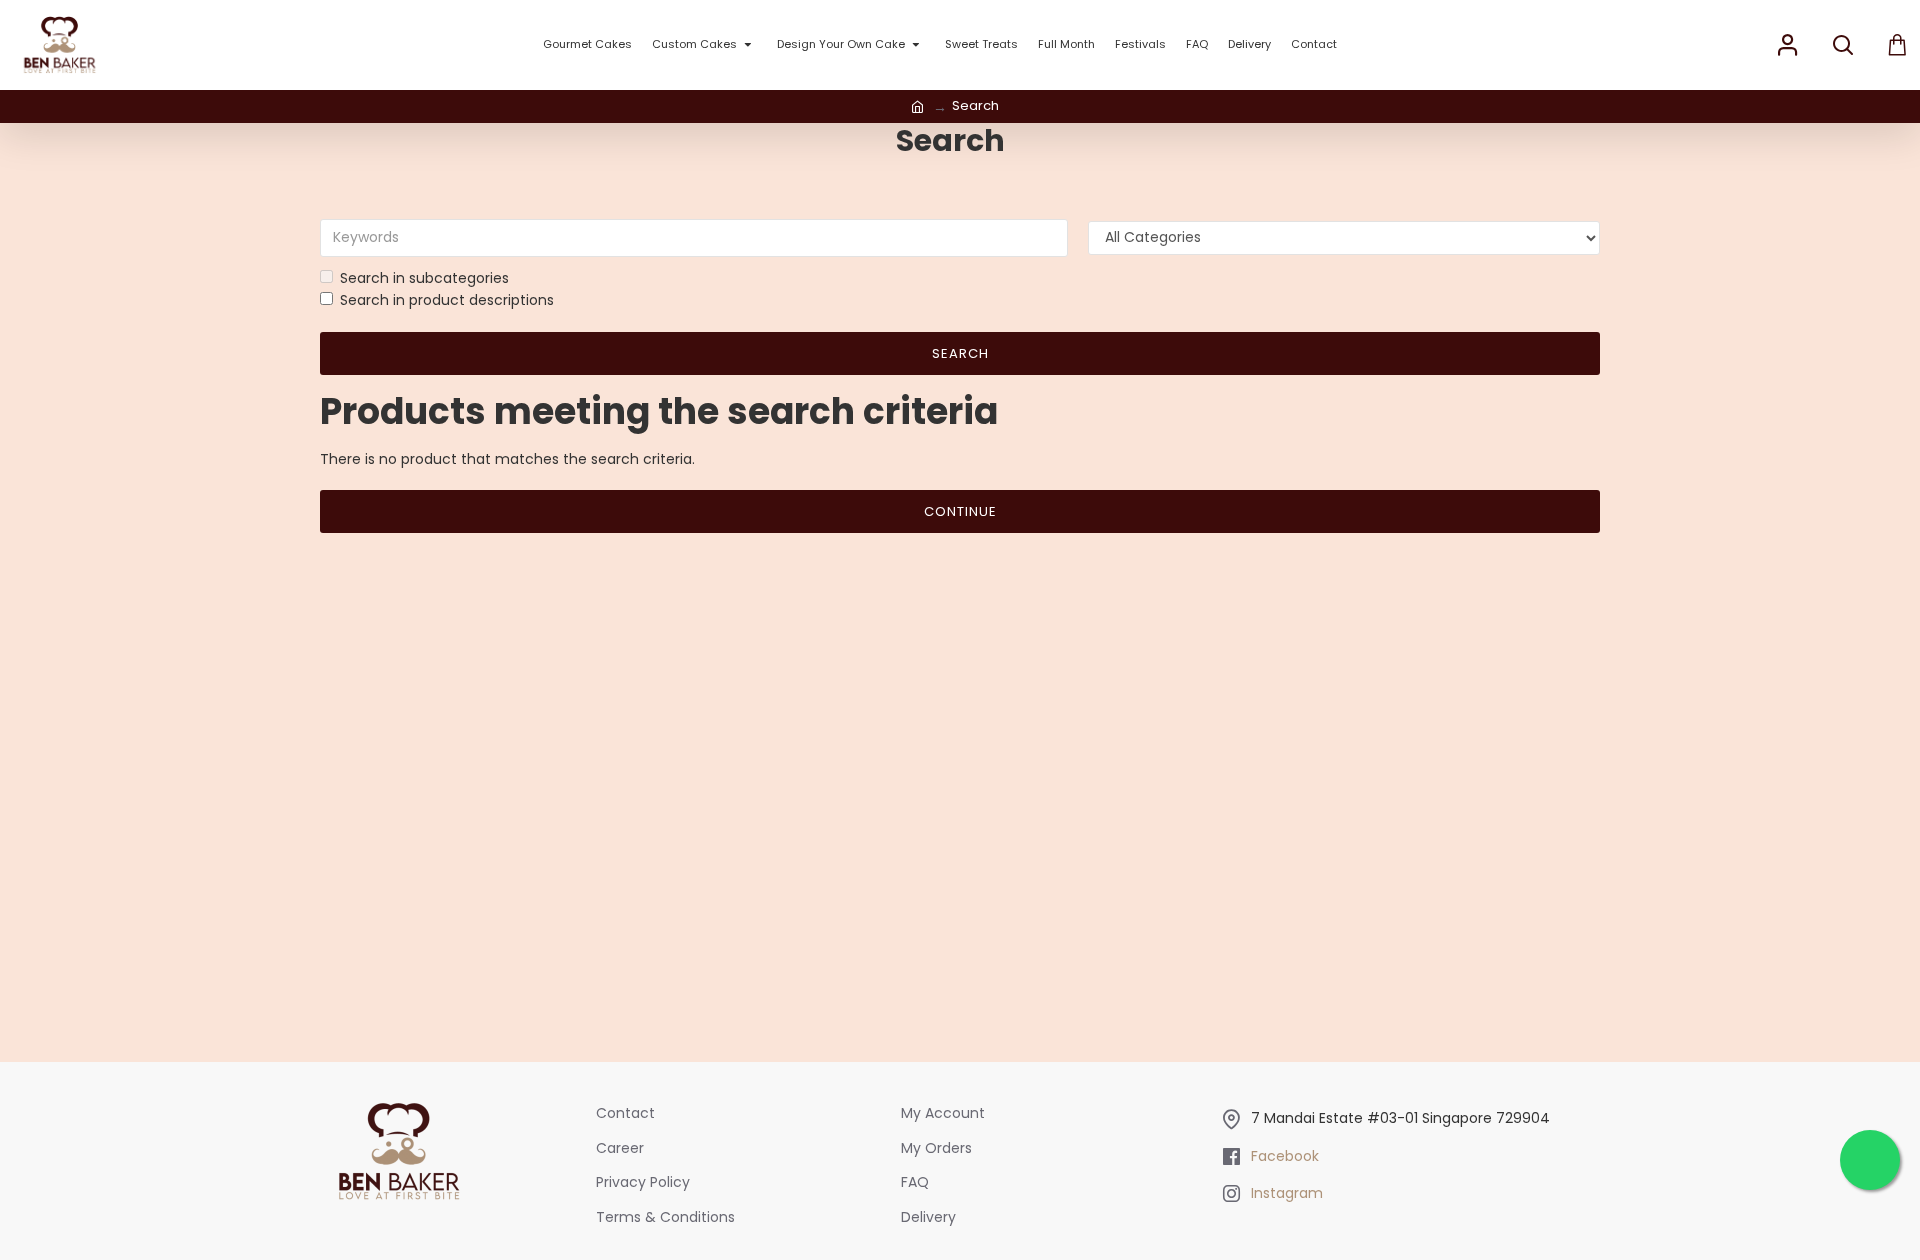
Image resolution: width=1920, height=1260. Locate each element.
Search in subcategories (424, 278)
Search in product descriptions (447, 300)
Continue (960, 511)
